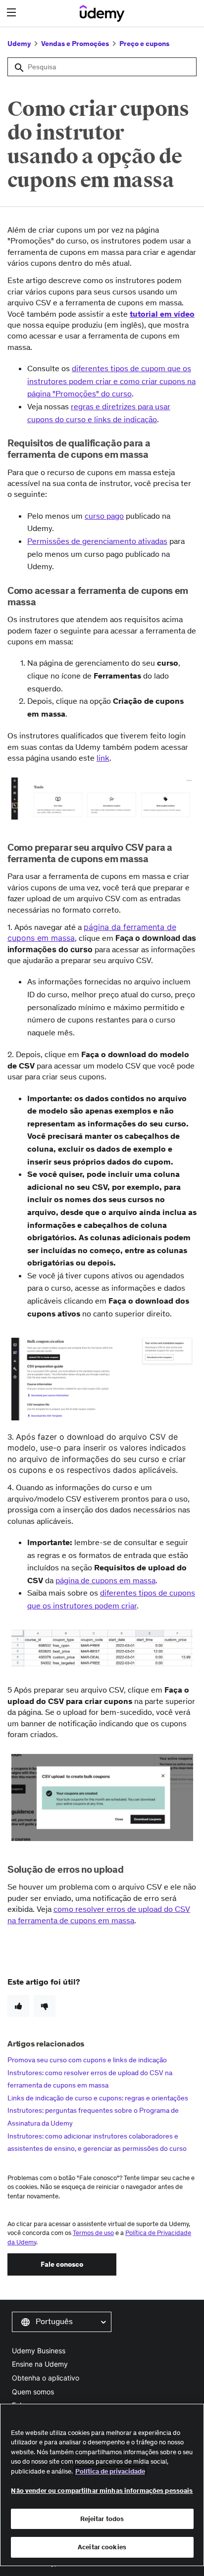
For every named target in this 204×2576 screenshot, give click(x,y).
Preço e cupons (144, 44)
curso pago (104, 516)
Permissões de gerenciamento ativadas (97, 541)
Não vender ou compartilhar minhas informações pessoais (102, 2491)
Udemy (19, 44)
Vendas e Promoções (75, 44)
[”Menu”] (13, 13)
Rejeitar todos (102, 2519)
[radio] (18, 2006)
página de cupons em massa (105, 1580)
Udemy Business (39, 2351)
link (103, 758)
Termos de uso (93, 2233)
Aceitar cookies (102, 2547)
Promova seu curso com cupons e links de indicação (87, 2060)
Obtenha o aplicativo (46, 2378)
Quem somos (33, 2392)
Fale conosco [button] (62, 2264)
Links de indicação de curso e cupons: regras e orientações (98, 2098)
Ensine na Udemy (40, 2364)
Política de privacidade (110, 2471)
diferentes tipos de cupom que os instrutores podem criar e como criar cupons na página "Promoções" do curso (111, 381)
